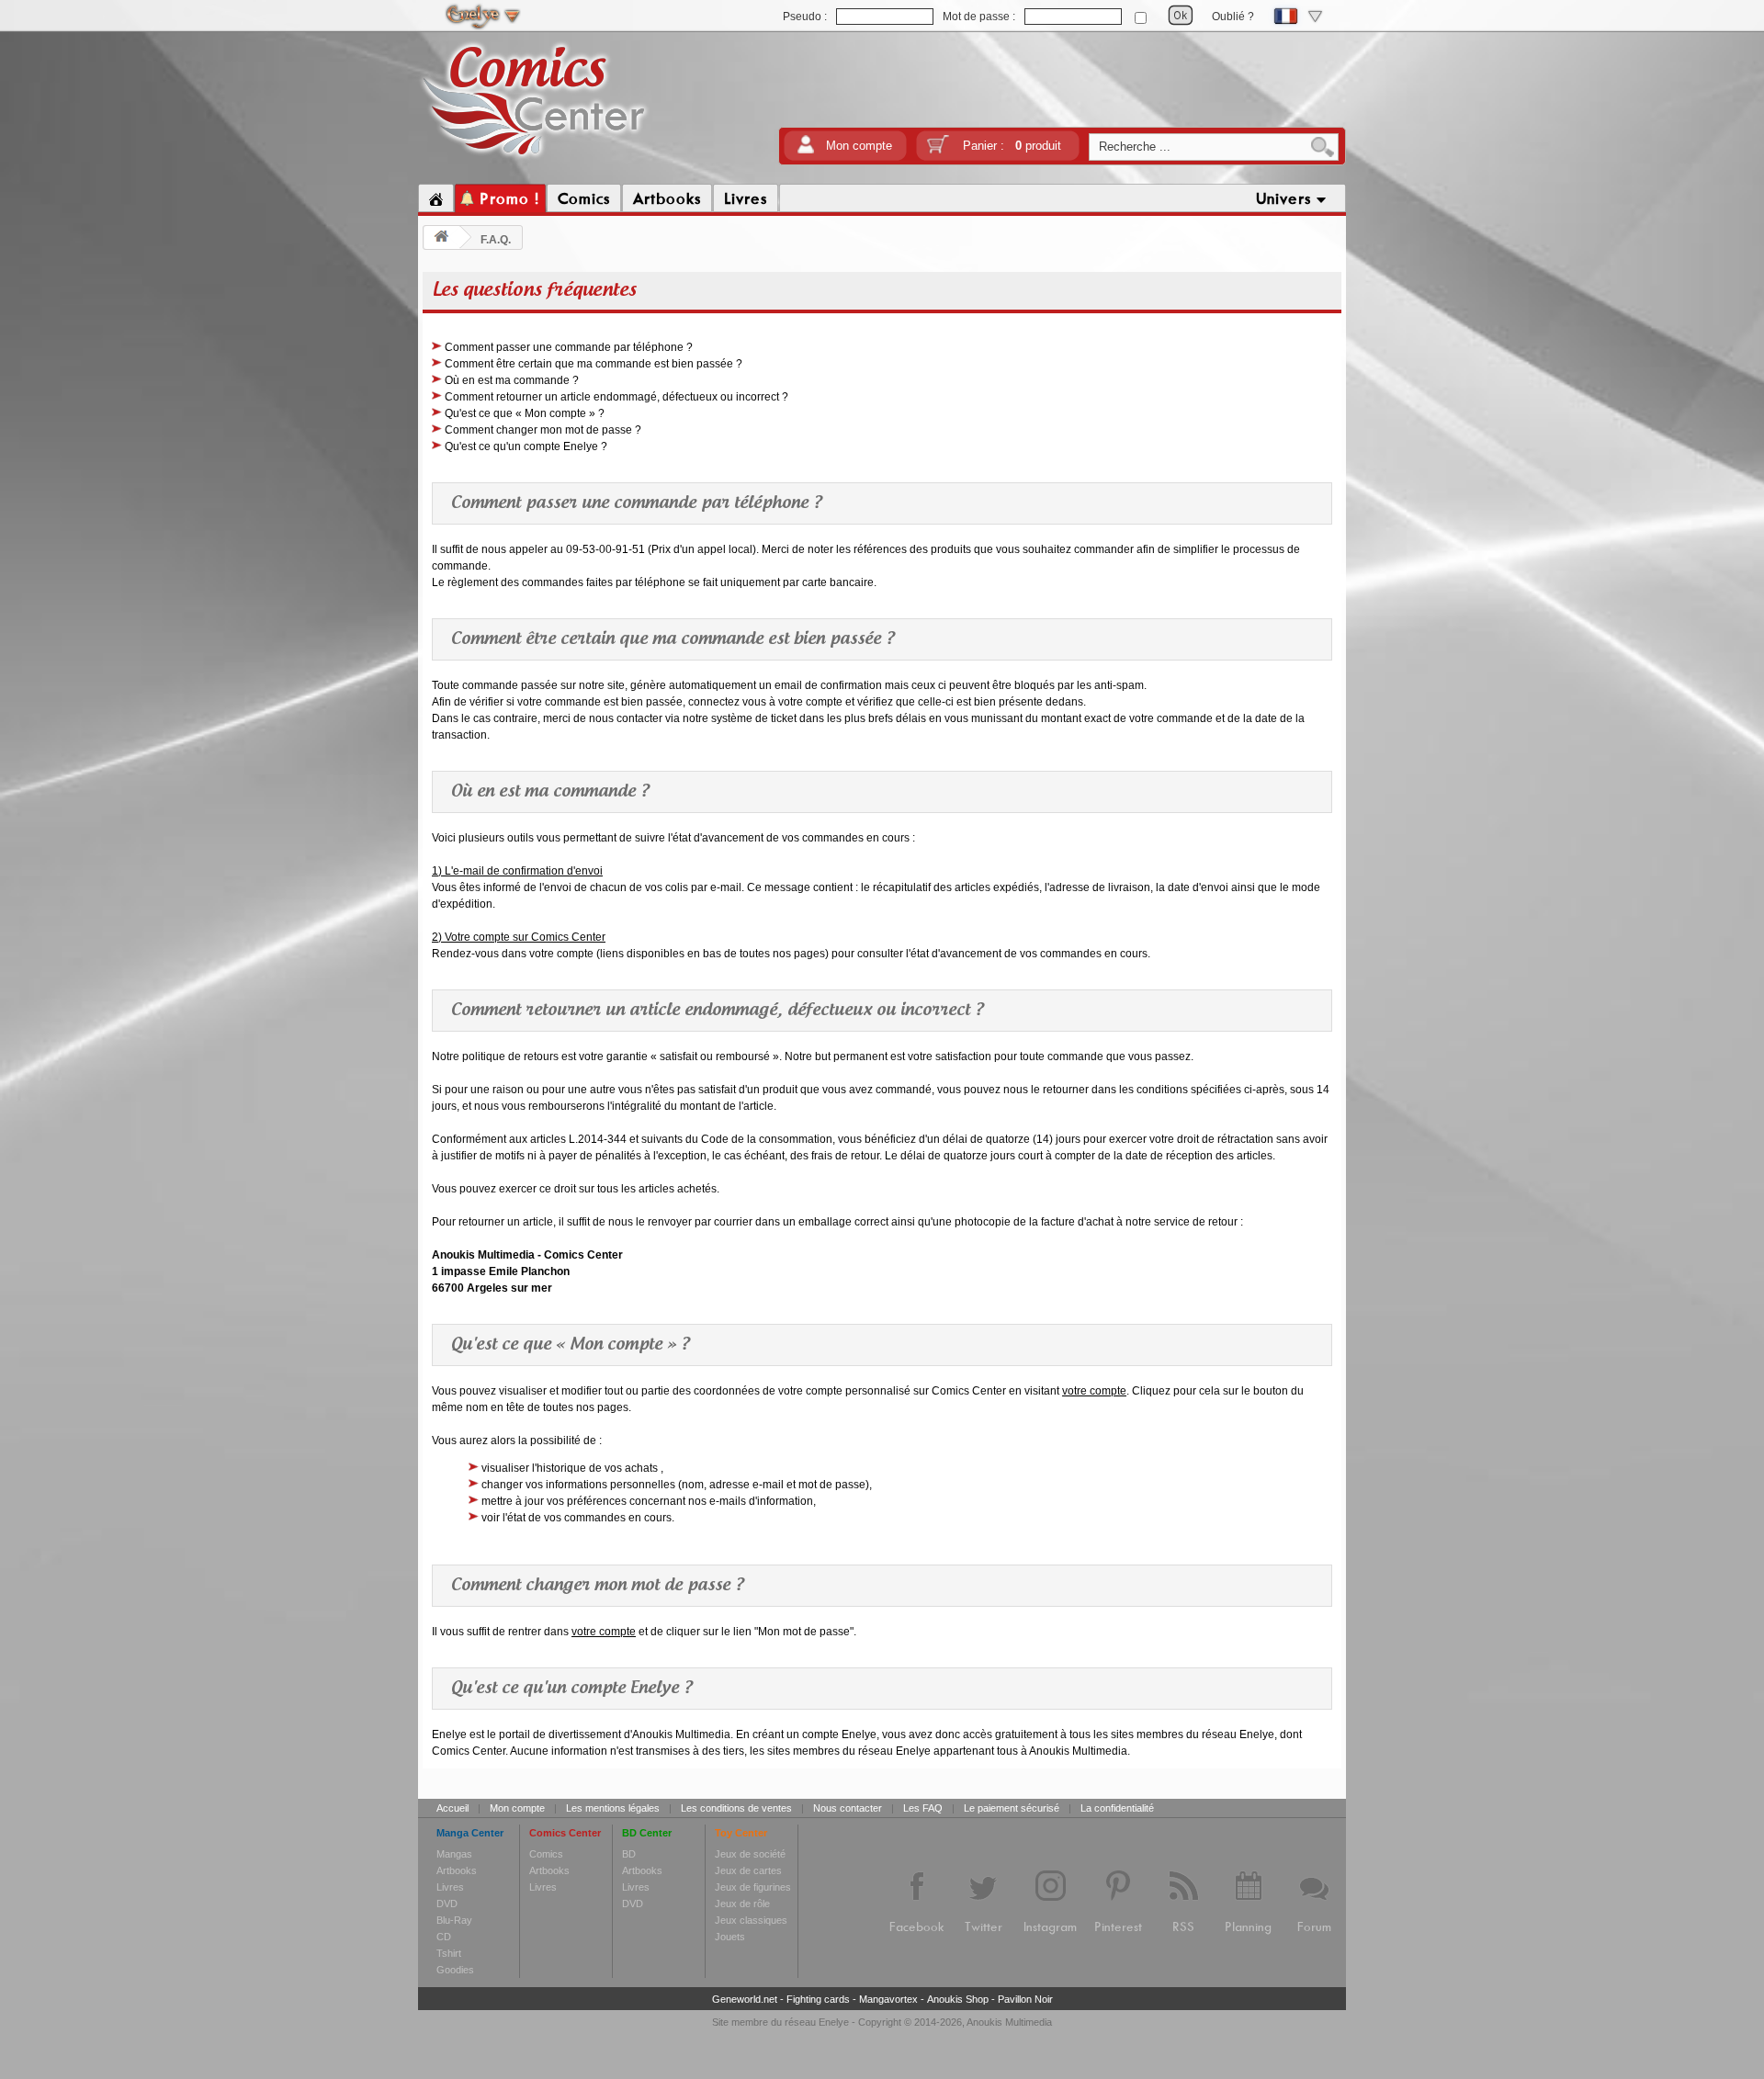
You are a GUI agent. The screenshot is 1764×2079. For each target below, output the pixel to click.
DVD (447, 1904)
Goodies (455, 1970)
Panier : (1012, 146)
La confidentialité (1117, 1808)
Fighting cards (818, 1999)
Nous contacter (848, 1808)
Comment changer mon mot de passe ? (543, 430)
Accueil (452, 1808)
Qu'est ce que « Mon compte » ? (525, 413)
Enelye (834, 2022)
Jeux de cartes (748, 1870)
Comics (546, 1854)
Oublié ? (1233, 17)
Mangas (454, 1854)
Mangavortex (888, 1999)
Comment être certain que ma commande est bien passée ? (594, 364)
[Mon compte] (806, 150)
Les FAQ (923, 1808)
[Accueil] (436, 198)
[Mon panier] (938, 150)
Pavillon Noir (1025, 1999)
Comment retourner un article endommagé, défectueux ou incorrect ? (616, 397)
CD (444, 1937)
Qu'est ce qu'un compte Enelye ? (526, 446)
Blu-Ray (454, 1920)
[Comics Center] (534, 159)
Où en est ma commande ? (512, 380)
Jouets (730, 1937)
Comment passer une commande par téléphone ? (569, 347)
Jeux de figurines (753, 1887)
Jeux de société (750, 1854)
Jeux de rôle (742, 1904)
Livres (450, 1887)
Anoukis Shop (958, 1999)
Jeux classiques (751, 1920)
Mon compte (859, 146)
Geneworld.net (745, 1999)
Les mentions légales (613, 1808)
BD (629, 1854)
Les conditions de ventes (736, 1808)
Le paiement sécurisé (1012, 1808)
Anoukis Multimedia (1009, 2022)
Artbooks (457, 1870)
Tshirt (449, 1953)
